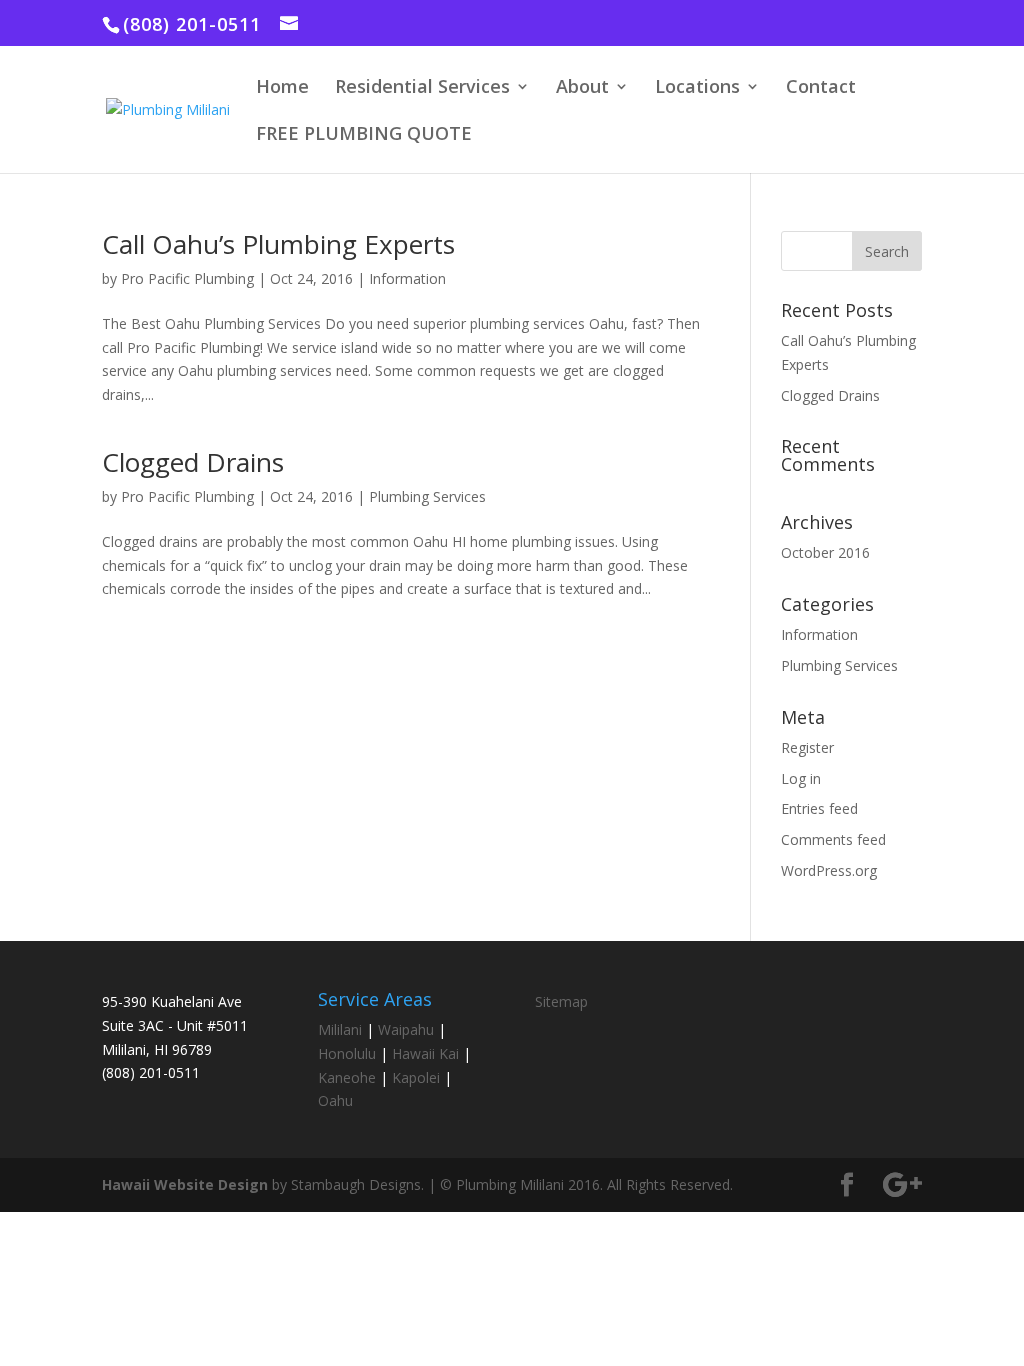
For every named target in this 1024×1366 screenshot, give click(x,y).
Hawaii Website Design (185, 1184)
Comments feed (833, 839)
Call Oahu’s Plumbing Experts (278, 244)
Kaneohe (347, 1077)
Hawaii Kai (425, 1053)
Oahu (335, 1100)
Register (807, 747)
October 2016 (825, 552)
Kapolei (416, 1077)
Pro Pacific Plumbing (187, 278)
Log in (801, 778)
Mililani (340, 1029)
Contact (821, 88)
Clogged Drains (193, 462)
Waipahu (406, 1029)
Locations (697, 88)
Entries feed (819, 808)
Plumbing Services (427, 496)
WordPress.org (829, 870)
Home (282, 88)
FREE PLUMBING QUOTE (364, 135)
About (582, 88)
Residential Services (422, 88)
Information (407, 278)
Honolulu (347, 1053)
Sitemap (561, 1001)
